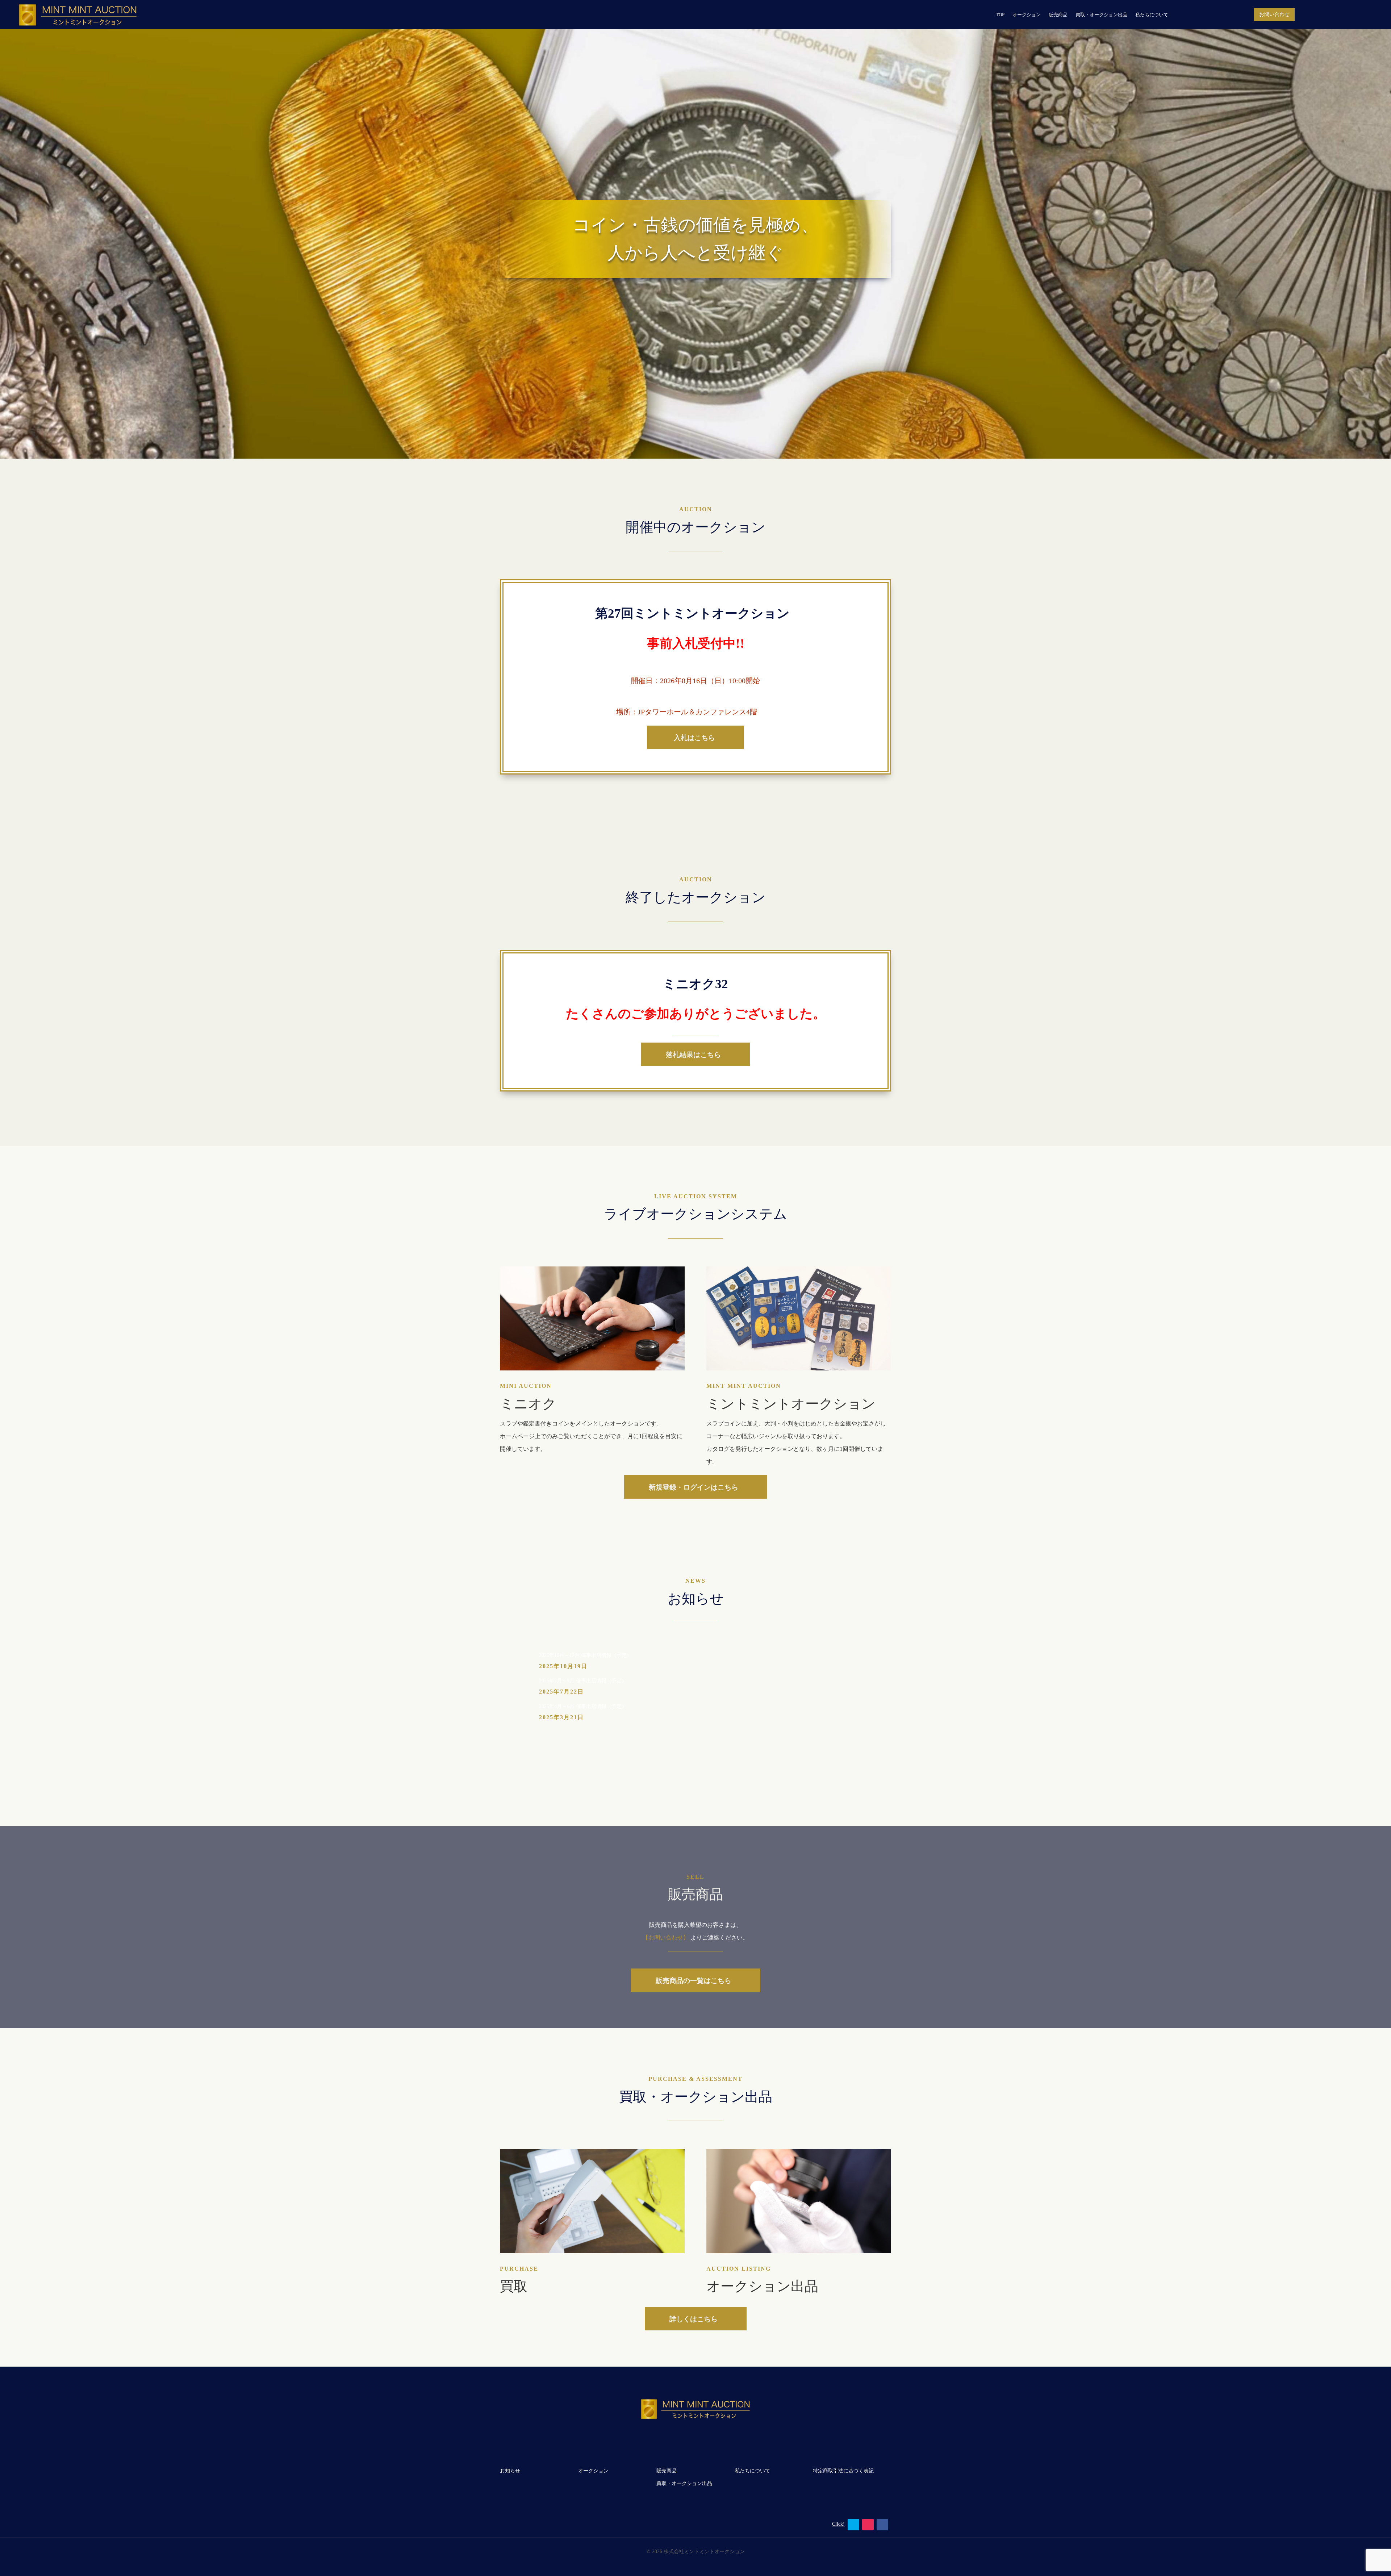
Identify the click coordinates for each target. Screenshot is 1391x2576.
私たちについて (1152, 15)
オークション (1027, 15)
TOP (1000, 15)
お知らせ (510, 2471)
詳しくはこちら (694, 2319)
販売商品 (1058, 15)
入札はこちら (693, 737)
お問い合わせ (1274, 14)
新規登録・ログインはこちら (694, 1487)
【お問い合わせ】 (667, 1938)
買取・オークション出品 (1101, 15)
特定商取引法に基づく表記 (843, 2471)
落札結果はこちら (693, 1054)
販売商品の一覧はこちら (694, 1980)
